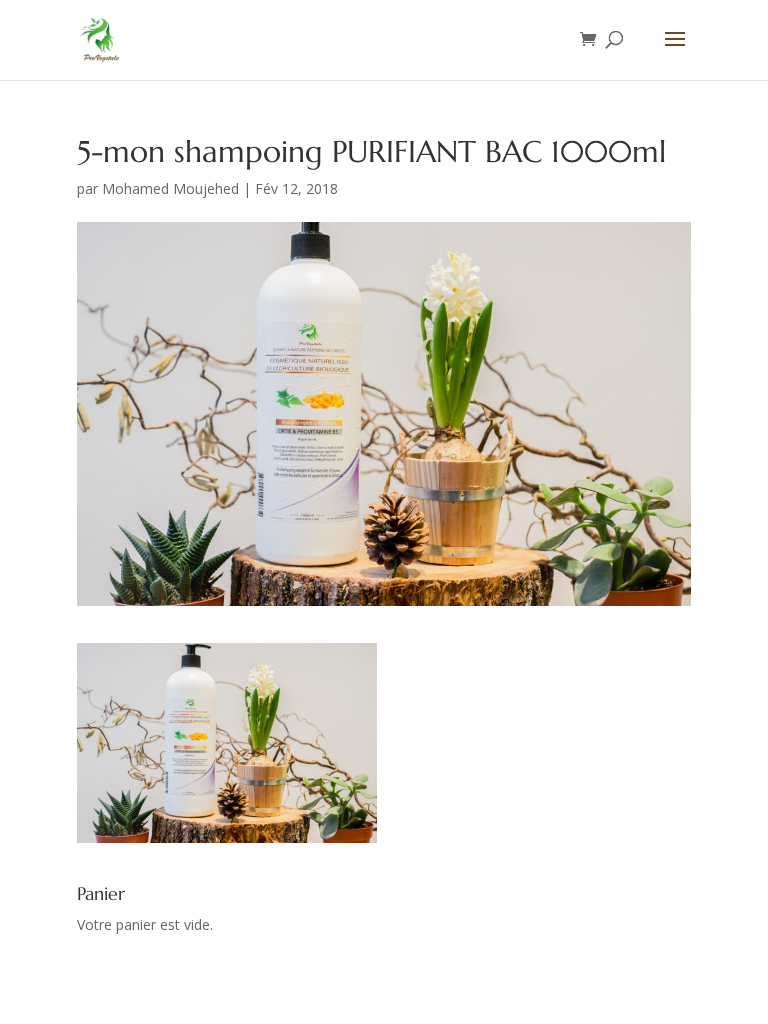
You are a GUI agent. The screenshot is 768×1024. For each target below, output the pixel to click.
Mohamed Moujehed (170, 188)
